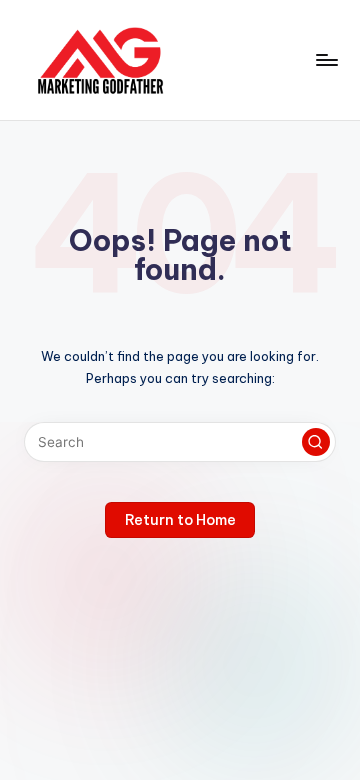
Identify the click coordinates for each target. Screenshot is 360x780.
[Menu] (326, 59)
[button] (316, 442)
